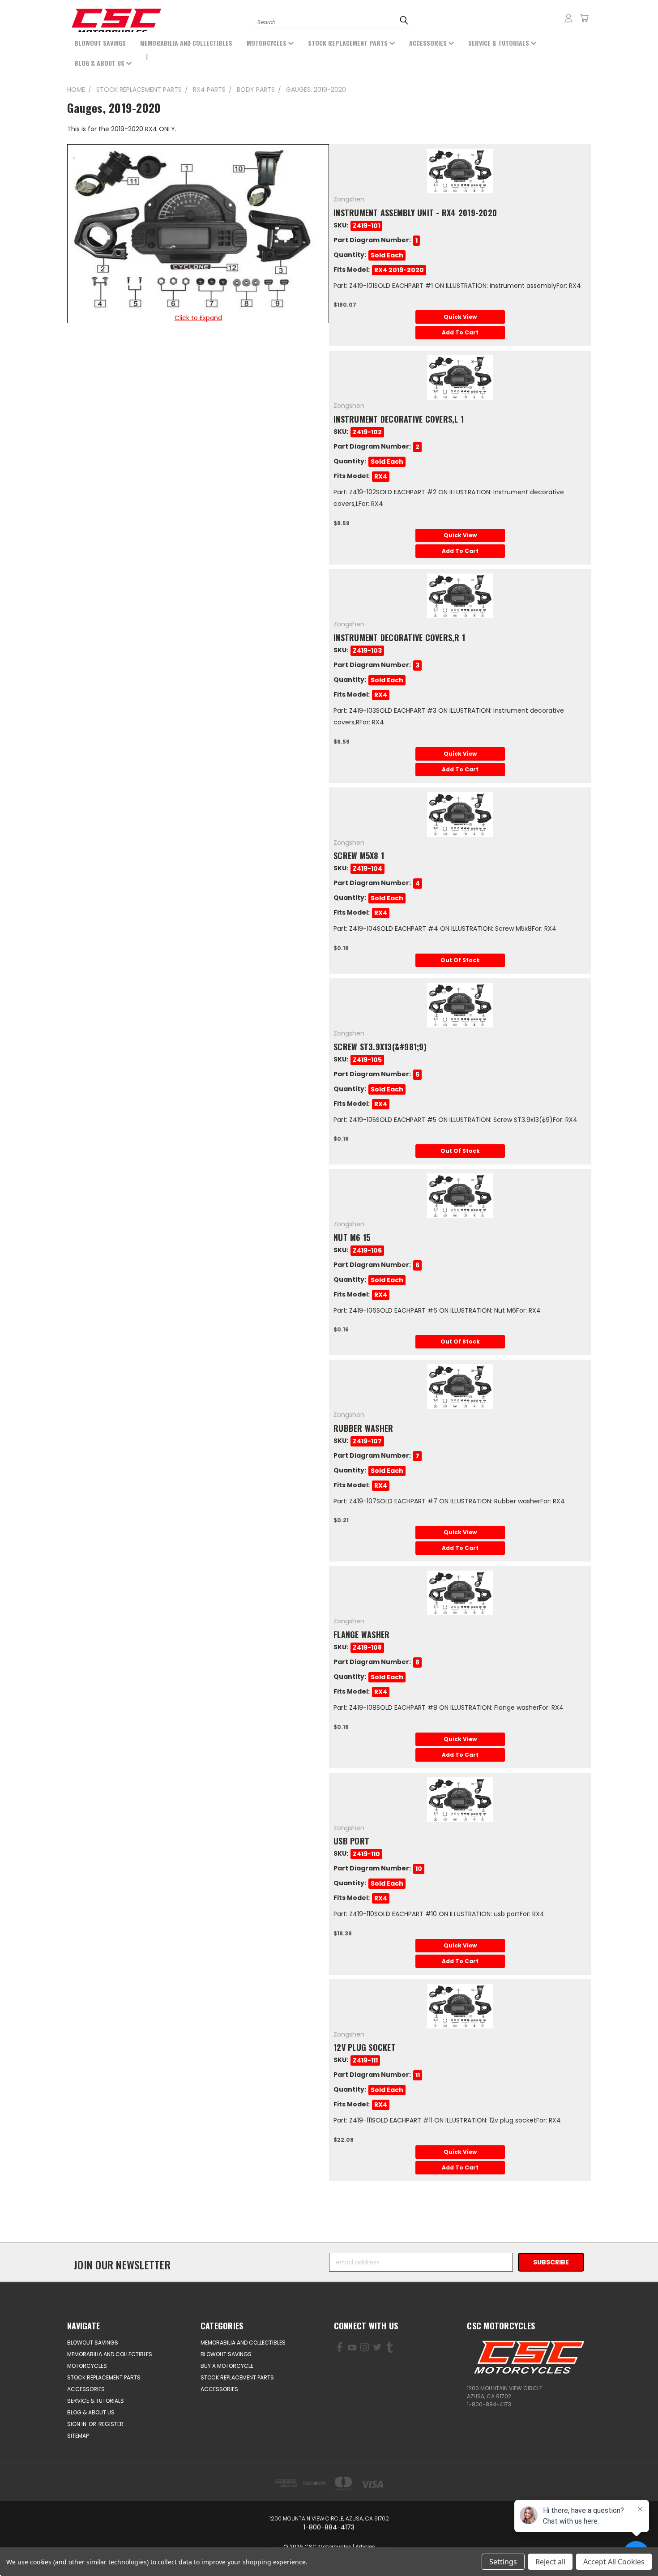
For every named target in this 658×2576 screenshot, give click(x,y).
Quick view (460, 317)
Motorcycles (267, 43)
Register (111, 2424)
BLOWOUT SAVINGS (100, 43)
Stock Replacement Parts (349, 43)
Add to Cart (460, 332)
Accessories (429, 43)
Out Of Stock (460, 960)
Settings (503, 2562)
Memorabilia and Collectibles (186, 43)
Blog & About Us (100, 63)
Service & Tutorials (500, 43)
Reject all (550, 2562)
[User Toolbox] (568, 18)
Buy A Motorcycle (227, 2366)
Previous (44, 2548)
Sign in (77, 2424)
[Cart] (584, 18)
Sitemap (78, 2436)
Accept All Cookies (614, 2562)
